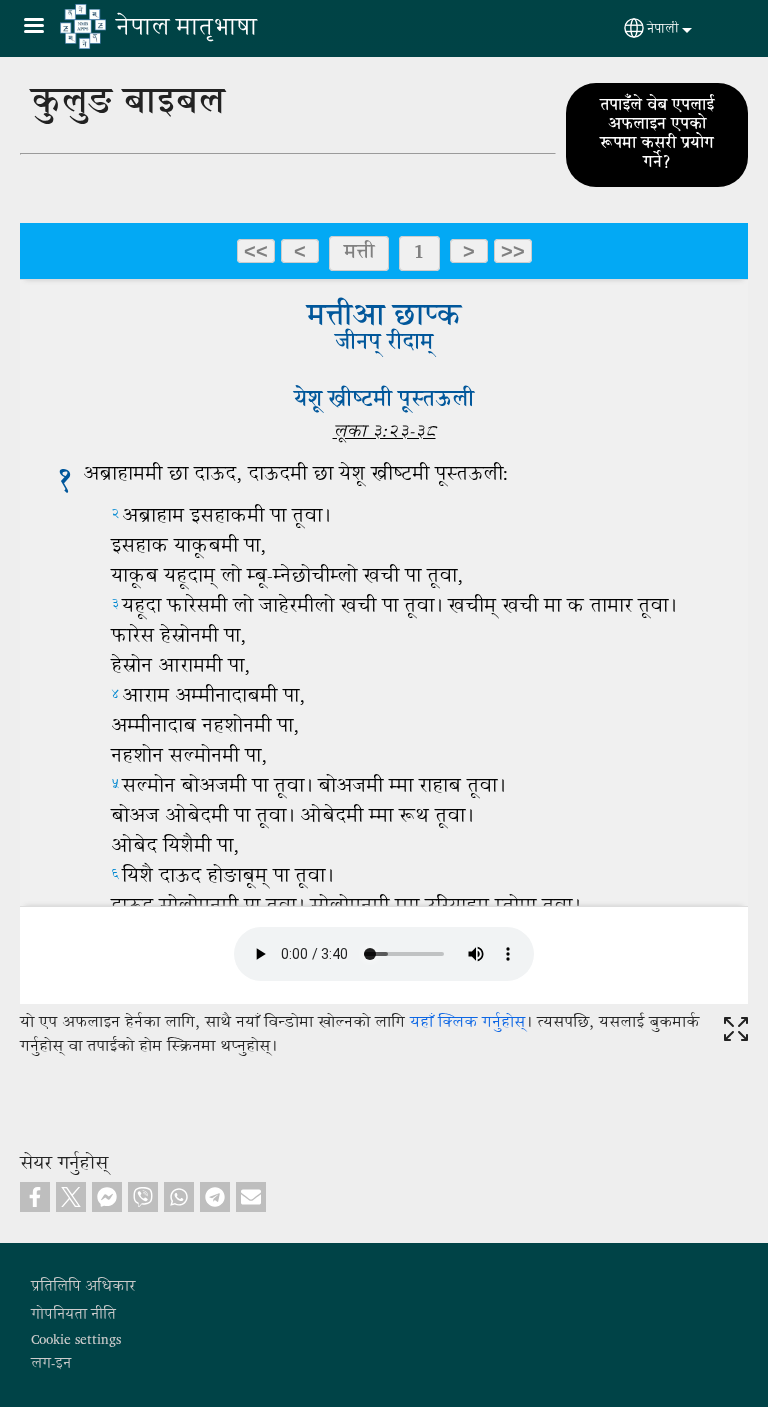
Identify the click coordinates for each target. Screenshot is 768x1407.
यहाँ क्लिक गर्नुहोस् (467, 1023)
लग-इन (51, 1364)
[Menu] (46, 27)
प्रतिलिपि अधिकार (83, 1287)
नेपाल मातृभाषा (186, 29)
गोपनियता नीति (73, 1315)
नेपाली (663, 30)
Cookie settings (76, 1340)
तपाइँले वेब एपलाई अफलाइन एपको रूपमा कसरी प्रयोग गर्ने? (657, 135)
